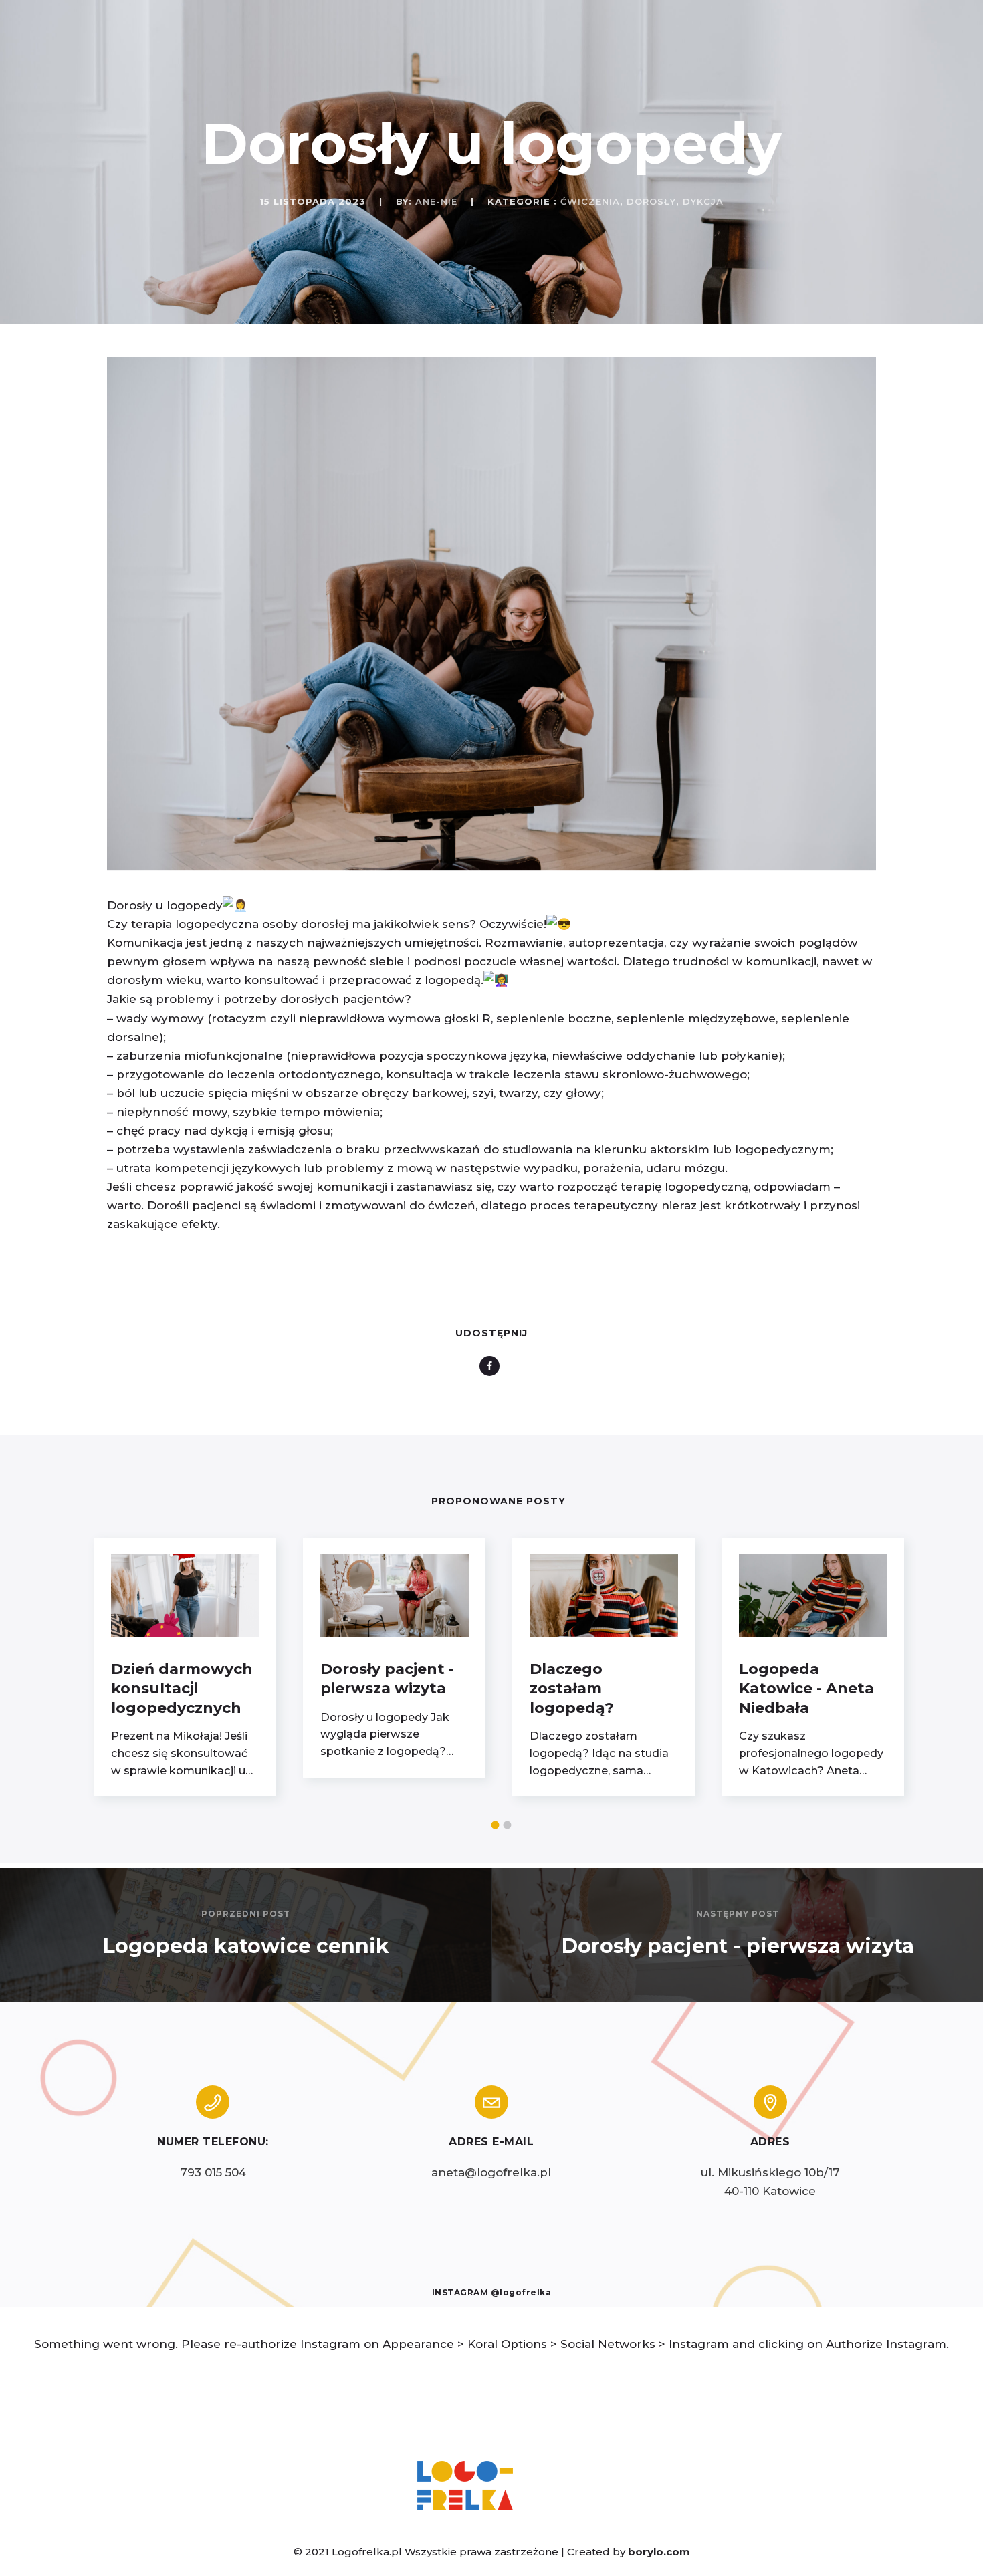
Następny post (738, 1914)
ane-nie (436, 201)
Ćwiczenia (590, 201)
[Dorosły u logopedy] (491, 866)
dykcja (703, 201)
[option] (185, 1667)
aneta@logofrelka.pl (491, 2172)
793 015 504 (213, 2172)
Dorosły (651, 201)
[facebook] (492, 1366)
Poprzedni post (246, 1914)
